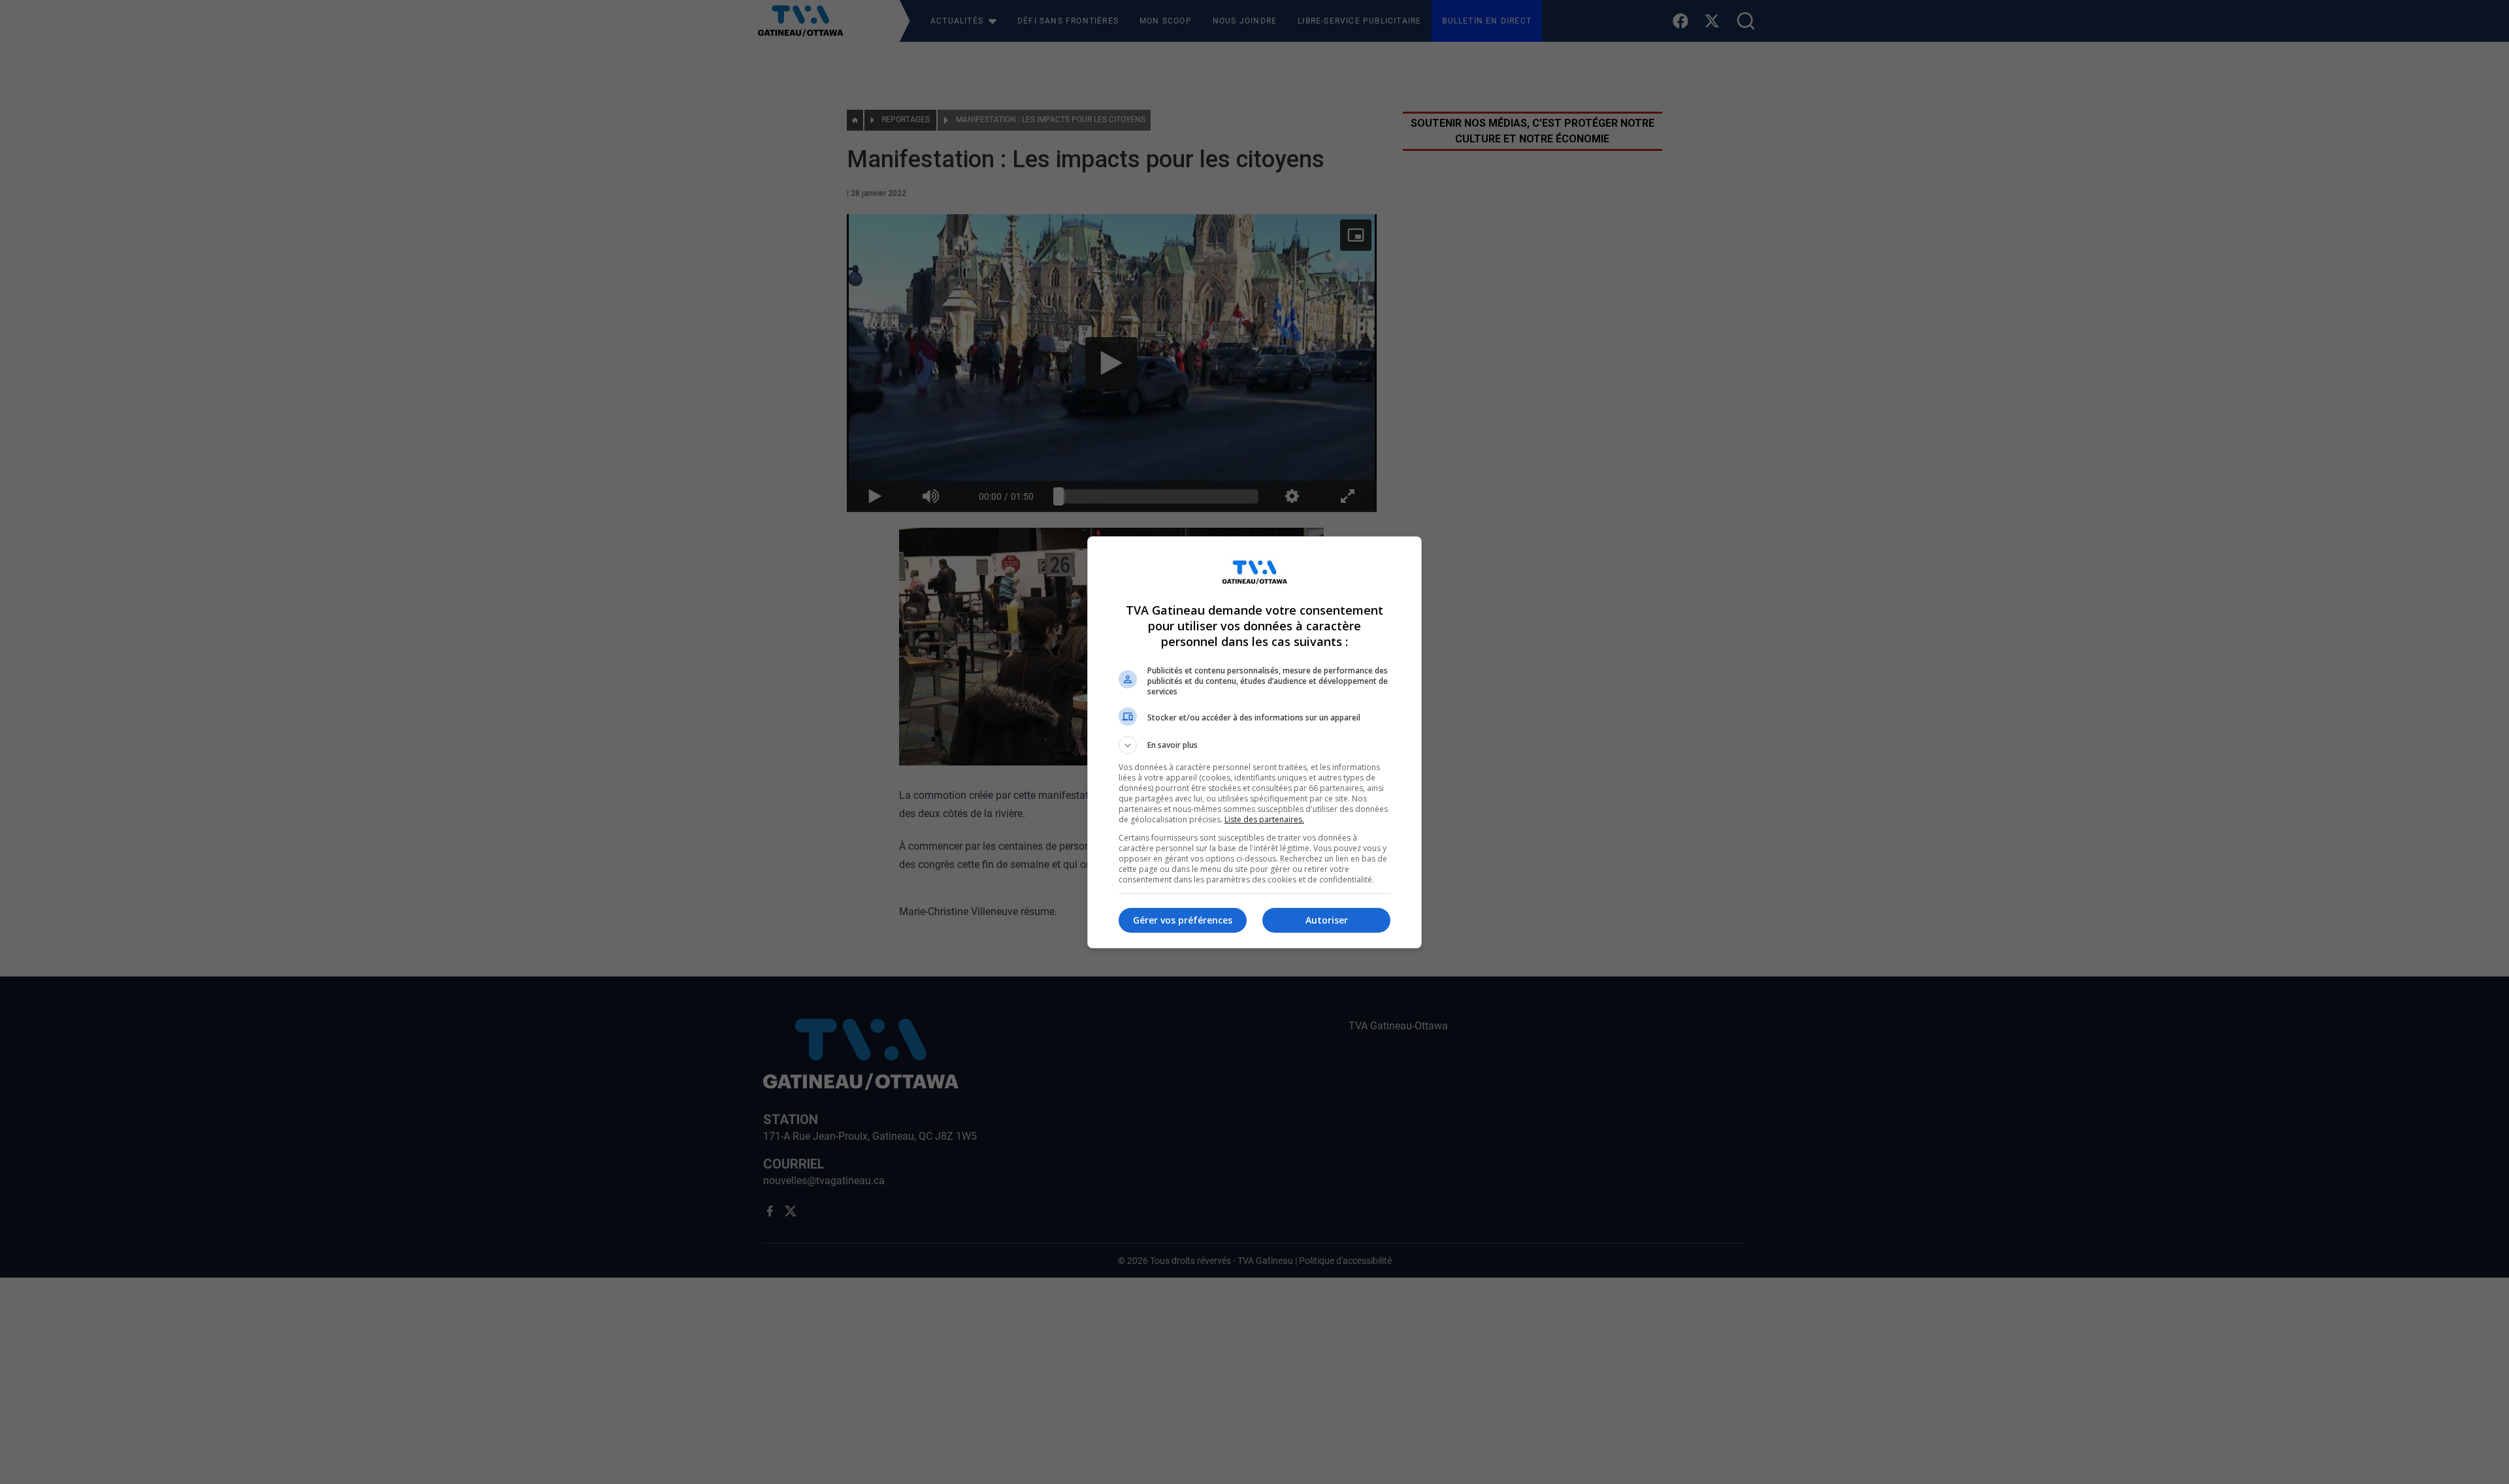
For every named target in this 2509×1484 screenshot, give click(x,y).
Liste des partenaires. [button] (1264, 819)
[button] (1254, 745)
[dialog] (1254, 742)
